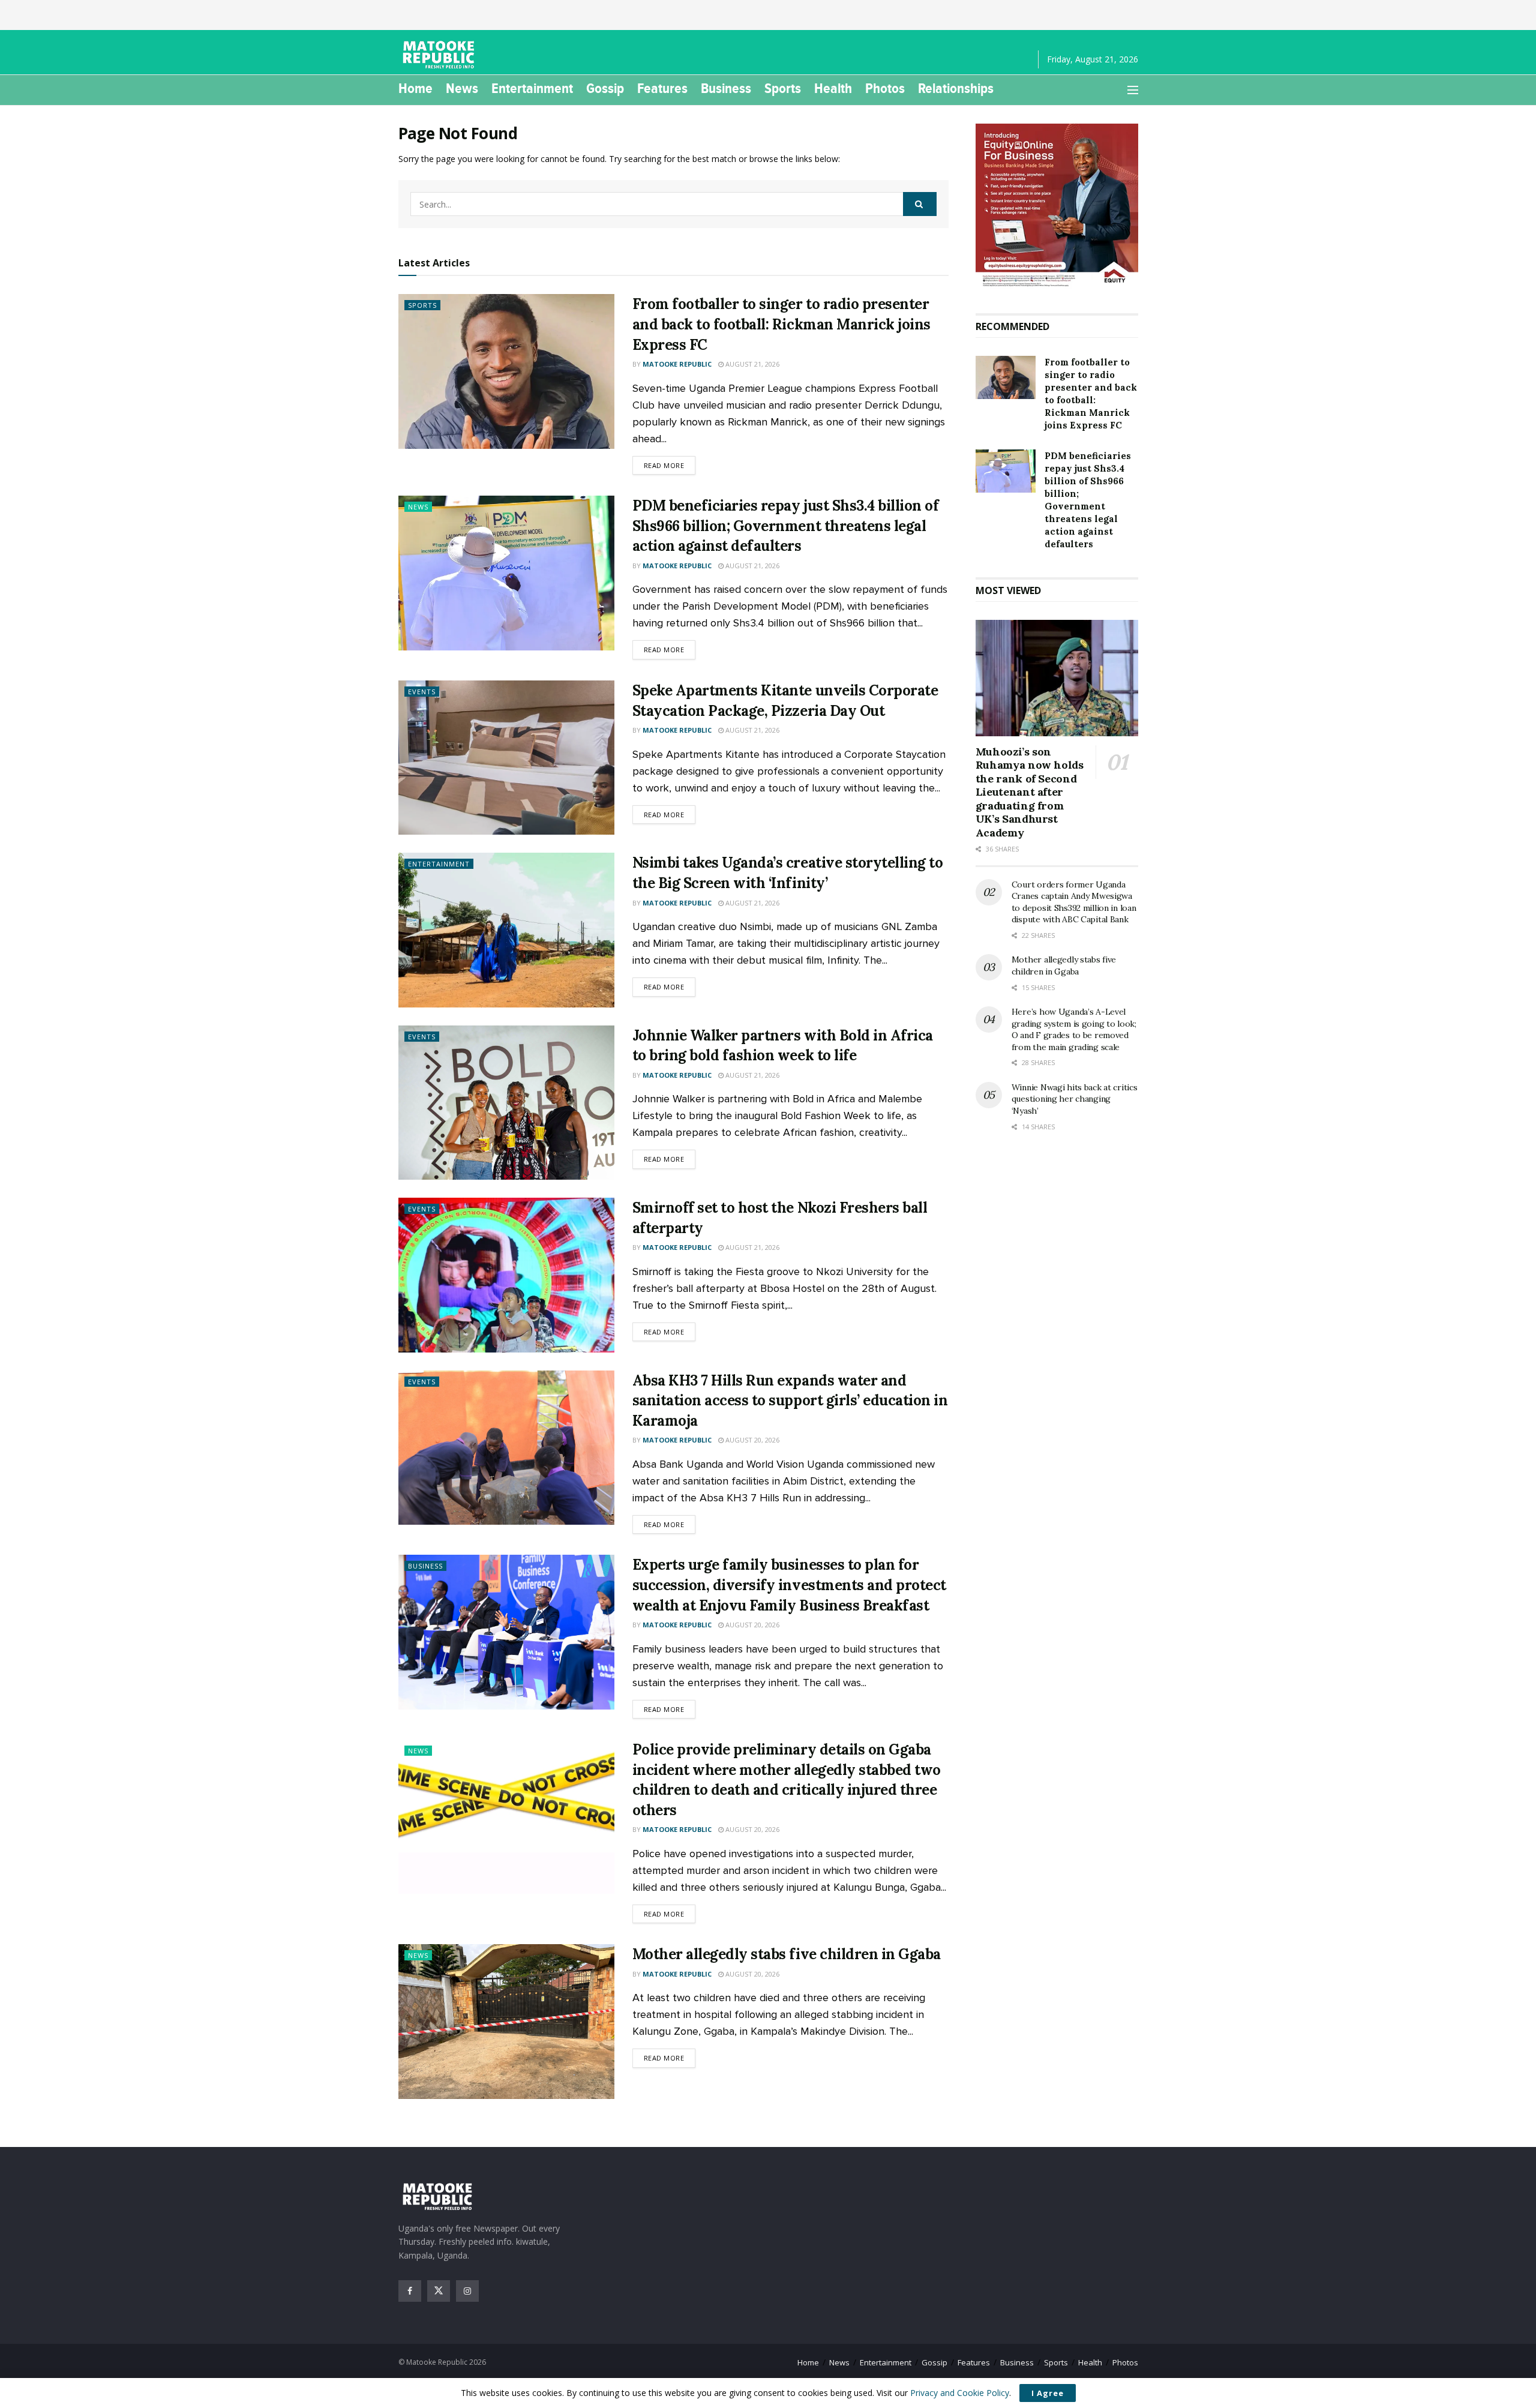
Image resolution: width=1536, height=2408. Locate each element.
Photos (885, 88)
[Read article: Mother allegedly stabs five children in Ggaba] (506, 2021)
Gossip (605, 88)
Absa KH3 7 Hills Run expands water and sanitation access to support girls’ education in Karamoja (790, 1401)
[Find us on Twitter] (439, 2291)
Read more (670, 465)
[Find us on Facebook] (410, 2291)
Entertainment (532, 88)
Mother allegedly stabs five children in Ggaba (787, 1954)
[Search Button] (920, 204)
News (462, 88)
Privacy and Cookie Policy (960, 2393)
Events (422, 692)
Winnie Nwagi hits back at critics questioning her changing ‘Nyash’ (1075, 1099)
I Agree (1048, 2393)
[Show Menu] (1133, 90)
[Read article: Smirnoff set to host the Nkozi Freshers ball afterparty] (506, 1275)
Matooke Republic (677, 364)
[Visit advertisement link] (1057, 206)
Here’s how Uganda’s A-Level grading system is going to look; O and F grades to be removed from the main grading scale (1074, 1029)
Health (833, 88)
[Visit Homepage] (440, 55)
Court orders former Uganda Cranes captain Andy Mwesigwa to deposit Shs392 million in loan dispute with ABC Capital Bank (1074, 902)
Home (415, 88)
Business (726, 88)
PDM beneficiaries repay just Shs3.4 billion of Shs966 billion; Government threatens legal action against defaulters (786, 526)
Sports (783, 88)
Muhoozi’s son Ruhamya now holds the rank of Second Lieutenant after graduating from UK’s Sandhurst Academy (1030, 792)
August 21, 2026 (751, 364)
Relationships (956, 88)
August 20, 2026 (751, 1440)
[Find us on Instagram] (467, 2291)
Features (662, 88)
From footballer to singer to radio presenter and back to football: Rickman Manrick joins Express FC (781, 324)
